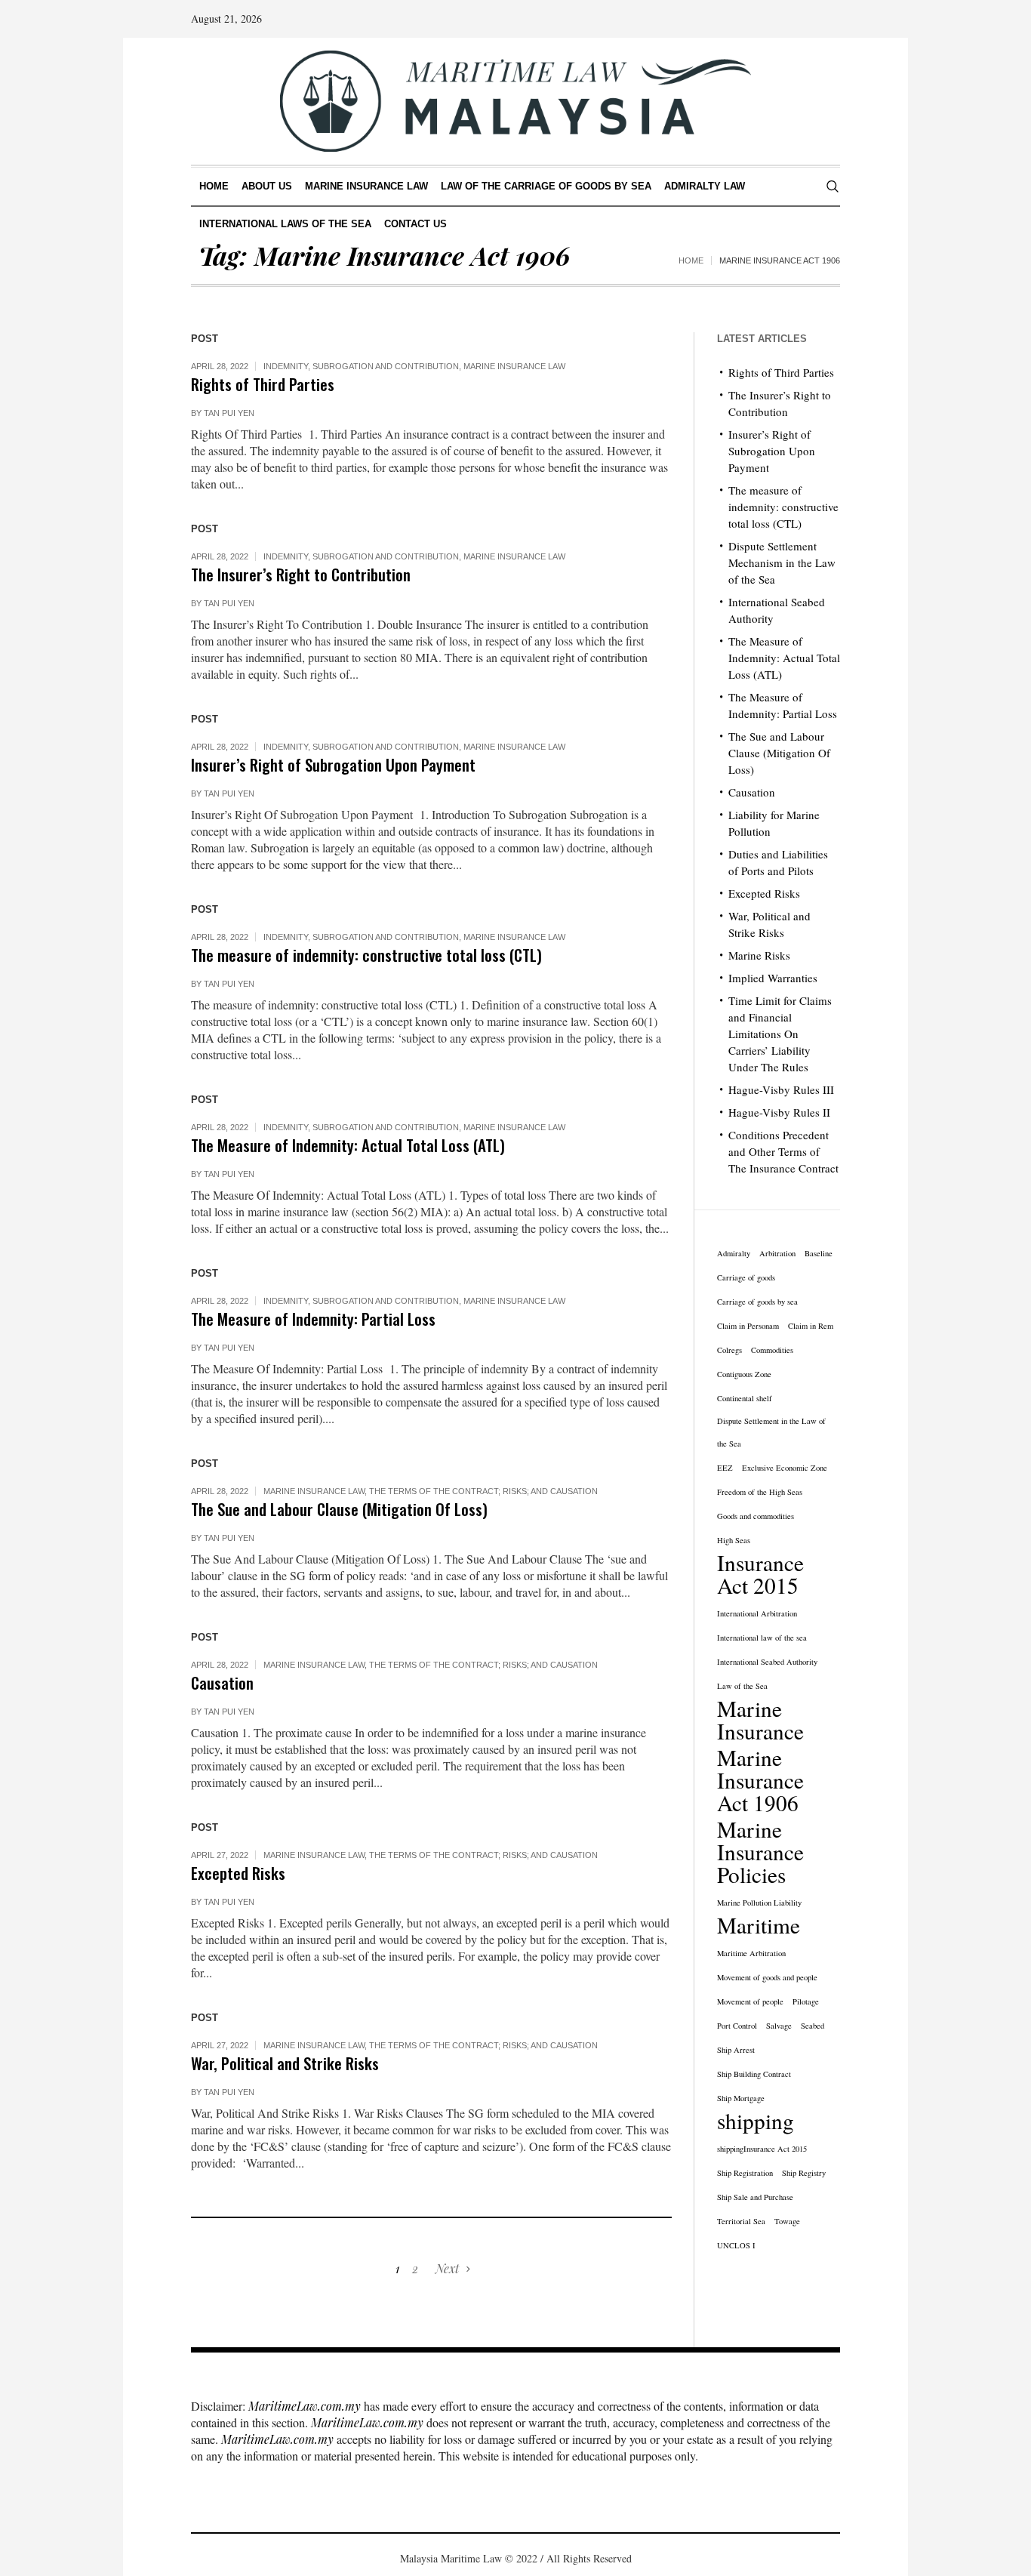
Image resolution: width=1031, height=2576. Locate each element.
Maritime (759, 1925)
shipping (756, 2121)
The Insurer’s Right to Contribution (301, 574)
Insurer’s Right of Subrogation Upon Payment (333, 764)
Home (691, 260)
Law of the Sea (742, 1686)
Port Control (737, 2026)
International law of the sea (762, 1638)
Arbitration (777, 1253)
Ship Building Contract (754, 2074)
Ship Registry (804, 2173)
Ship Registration (745, 2173)
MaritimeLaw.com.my (305, 2406)
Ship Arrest (736, 2050)
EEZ (725, 1468)
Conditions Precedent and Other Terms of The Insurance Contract (783, 1151)
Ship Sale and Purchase (755, 2197)
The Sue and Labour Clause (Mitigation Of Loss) (339, 1509)
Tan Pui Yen (229, 413)
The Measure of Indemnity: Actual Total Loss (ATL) (348, 1145)
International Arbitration (757, 1613)
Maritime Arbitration (751, 1953)
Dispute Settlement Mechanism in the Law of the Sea (782, 562)
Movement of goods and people (767, 1977)
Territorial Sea (741, 2221)
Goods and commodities (756, 1516)
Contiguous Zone (744, 1374)
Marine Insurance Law (514, 366)
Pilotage (806, 2001)
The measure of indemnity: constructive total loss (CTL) (366, 955)
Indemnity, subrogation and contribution (361, 366)
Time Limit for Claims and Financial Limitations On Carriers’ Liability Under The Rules (780, 1034)
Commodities (772, 1350)
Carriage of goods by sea (757, 1302)
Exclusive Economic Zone (785, 1468)
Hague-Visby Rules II (779, 1112)
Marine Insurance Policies (760, 1852)
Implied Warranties (773, 978)
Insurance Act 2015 (760, 1574)
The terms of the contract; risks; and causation (483, 1491)
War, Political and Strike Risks (285, 2063)
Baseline (819, 1253)
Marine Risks (759, 955)
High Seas (734, 1540)
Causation (222, 1682)
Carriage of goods (746, 1277)
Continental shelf (745, 1398)
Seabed (812, 2026)
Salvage (779, 2026)
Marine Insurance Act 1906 (760, 1780)
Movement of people (750, 2001)
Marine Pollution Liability (759, 1903)
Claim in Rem (811, 1326)
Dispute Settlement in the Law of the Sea (771, 1432)
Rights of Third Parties (263, 384)
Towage (787, 2221)
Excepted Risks (238, 1873)
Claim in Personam (748, 1326)
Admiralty (734, 1253)
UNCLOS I (736, 2245)
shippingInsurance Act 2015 (762, 2149)
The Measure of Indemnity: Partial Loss (313, 1319)
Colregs (729, 1350)
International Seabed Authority (767, 1662)
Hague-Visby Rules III (781, 1089)
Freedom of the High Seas (760, 1492)
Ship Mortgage (741, 2098)
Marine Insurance (760, 1720)
